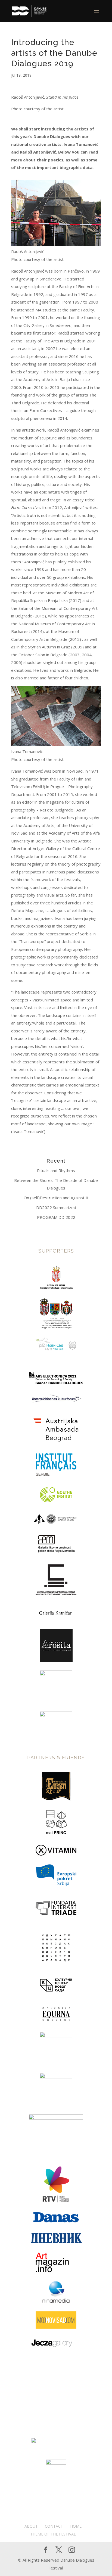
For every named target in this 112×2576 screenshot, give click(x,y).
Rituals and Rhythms (56, 1170)
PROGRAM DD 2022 (56, 1217)
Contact (54, 2526)
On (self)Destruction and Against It (56, 1198)
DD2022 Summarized (56, 1207)
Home (76, 2526)
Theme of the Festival (53, 2534)
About (31, 2526)
